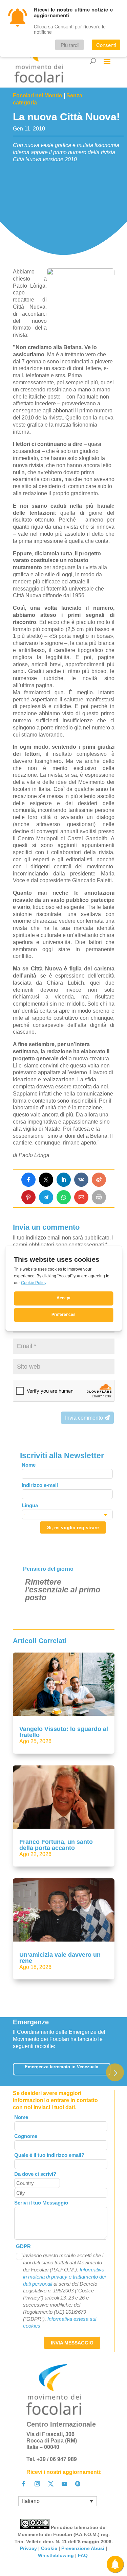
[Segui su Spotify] (78, 2484)
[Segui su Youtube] (64, 2484)
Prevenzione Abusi (83, 2548)
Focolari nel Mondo (38, 95)
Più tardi (70, 45)
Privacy (28, 2548)
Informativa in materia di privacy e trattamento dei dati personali (64, 2277)
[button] (115, 2073)
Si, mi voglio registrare (73, 1527)
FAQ (83, 2555)
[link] (28, 1180)
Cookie (49, 2548)
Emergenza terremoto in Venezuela (61, 2067)
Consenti (106, 45)
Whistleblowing (56, 2555)
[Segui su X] (51, 2484)
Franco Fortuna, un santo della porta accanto (56, 1845)
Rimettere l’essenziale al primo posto (63, 1590)
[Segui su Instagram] (37, 2484)
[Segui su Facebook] (24, 2484)
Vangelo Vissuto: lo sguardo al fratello (64, 1732)
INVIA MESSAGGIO (72, 2343)
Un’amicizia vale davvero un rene (60, 1958)
